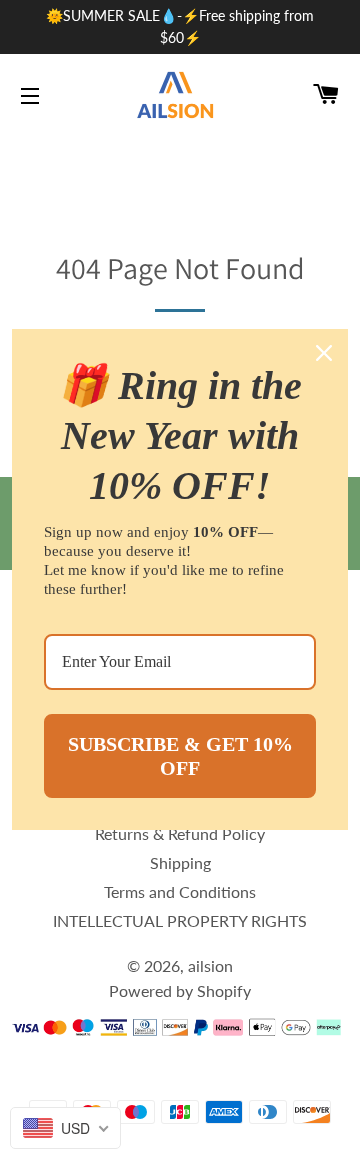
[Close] (324, 353)
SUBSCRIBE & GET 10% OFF (180, 756)
